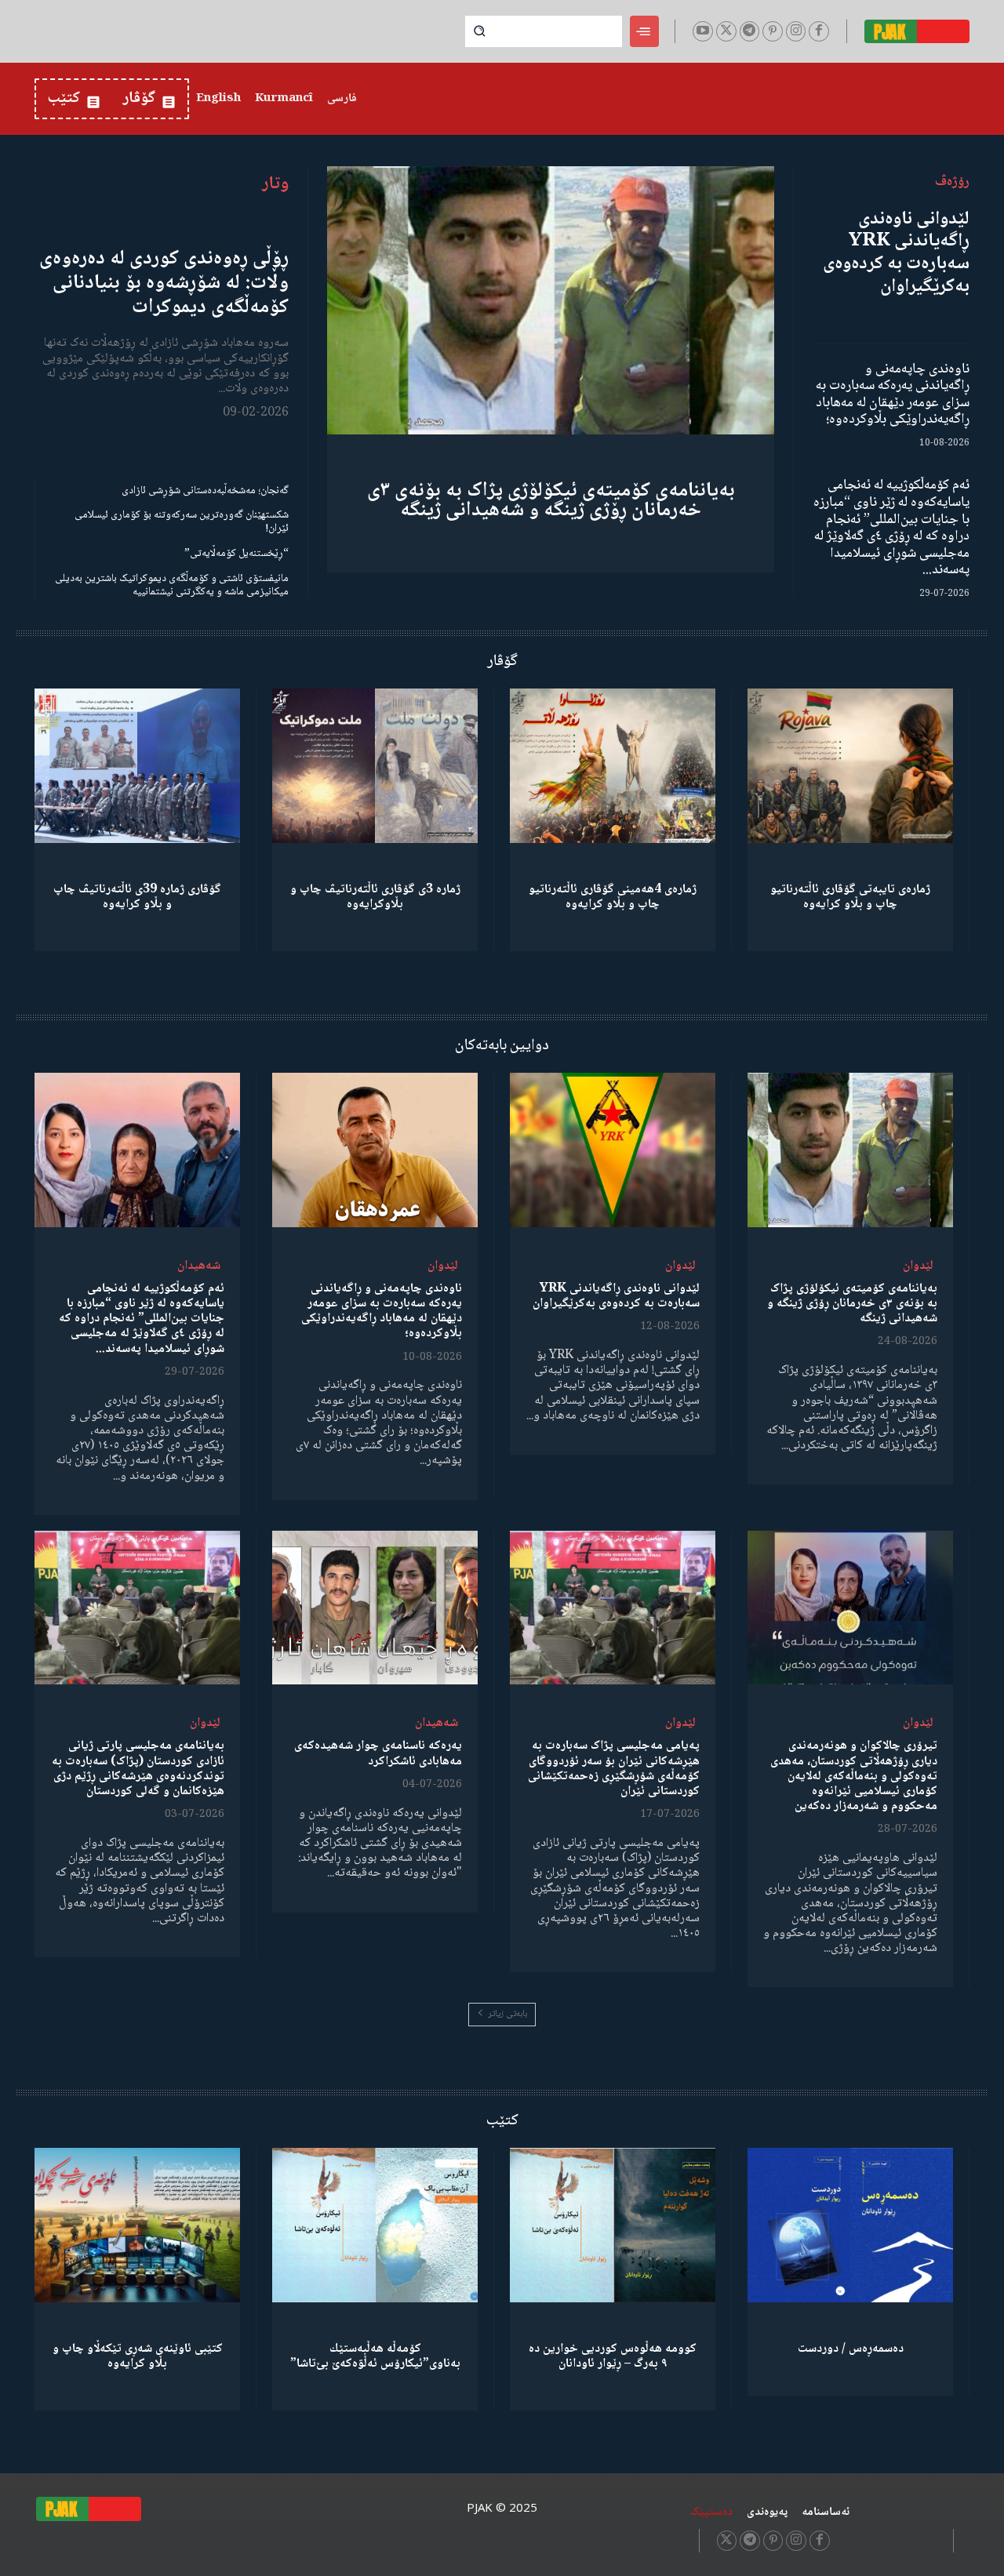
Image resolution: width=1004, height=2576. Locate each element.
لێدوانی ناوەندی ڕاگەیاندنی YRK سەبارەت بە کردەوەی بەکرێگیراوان (896, 253)
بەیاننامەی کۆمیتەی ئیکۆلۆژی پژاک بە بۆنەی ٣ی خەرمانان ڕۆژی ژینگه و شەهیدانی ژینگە (551, 501)
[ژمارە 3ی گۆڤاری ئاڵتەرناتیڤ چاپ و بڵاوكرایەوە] (375, 766)
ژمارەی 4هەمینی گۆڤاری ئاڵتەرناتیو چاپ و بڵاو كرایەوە (613, 897)
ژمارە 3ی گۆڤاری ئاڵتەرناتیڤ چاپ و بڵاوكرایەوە (375, 897)
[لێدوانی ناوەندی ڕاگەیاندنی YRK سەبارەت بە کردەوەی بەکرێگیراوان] (613, 1150)
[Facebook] (819, 31)
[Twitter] (726, 31)
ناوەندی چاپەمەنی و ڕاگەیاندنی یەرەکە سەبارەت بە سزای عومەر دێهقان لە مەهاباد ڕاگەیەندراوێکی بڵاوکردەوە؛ (893, 395)
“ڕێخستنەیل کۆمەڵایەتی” (236, 554)
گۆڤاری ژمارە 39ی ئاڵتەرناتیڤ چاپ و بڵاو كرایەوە (137, 897)
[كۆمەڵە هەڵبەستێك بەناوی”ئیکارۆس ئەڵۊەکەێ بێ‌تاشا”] (375, 2225)
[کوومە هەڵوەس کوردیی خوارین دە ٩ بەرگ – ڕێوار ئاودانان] (613, 2225)
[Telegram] (750, 31)
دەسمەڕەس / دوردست (851, 2349)
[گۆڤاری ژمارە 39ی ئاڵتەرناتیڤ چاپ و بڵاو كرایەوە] (137, 766)
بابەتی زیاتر (507, 2014)
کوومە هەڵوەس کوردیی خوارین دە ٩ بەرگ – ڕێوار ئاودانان (613, 2356)
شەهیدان (199, 1266)
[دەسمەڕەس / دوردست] (850, 2225)
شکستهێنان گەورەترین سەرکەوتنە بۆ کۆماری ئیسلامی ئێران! (182, 522)
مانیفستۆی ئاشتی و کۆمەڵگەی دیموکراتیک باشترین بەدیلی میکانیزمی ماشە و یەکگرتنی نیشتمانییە (172, 585)
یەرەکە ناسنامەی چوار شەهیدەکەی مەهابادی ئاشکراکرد (378, 1753)
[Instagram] (796, 31)
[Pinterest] (773, 31)
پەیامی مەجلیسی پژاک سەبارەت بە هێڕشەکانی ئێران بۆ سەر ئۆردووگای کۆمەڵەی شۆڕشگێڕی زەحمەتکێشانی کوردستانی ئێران (614, 1769)
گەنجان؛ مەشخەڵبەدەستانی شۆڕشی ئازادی (205, 491)
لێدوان (918, 1266)
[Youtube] (703, 31)
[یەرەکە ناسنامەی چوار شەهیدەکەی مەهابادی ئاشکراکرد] (375, 1608)
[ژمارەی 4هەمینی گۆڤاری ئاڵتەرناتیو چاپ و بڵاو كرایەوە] (613, 766)
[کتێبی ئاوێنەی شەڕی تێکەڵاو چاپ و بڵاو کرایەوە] (137, 2225)
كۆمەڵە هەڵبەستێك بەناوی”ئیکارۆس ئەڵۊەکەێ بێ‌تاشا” (375, 2356)
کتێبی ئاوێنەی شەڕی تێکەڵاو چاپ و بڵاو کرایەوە (138, 2356)
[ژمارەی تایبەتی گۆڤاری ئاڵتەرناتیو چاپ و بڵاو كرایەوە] (850, 766)
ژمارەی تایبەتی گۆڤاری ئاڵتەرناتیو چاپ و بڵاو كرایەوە (850, 897)
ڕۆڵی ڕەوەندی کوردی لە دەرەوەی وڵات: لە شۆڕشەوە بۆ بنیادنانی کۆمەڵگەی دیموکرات (164, 283)
